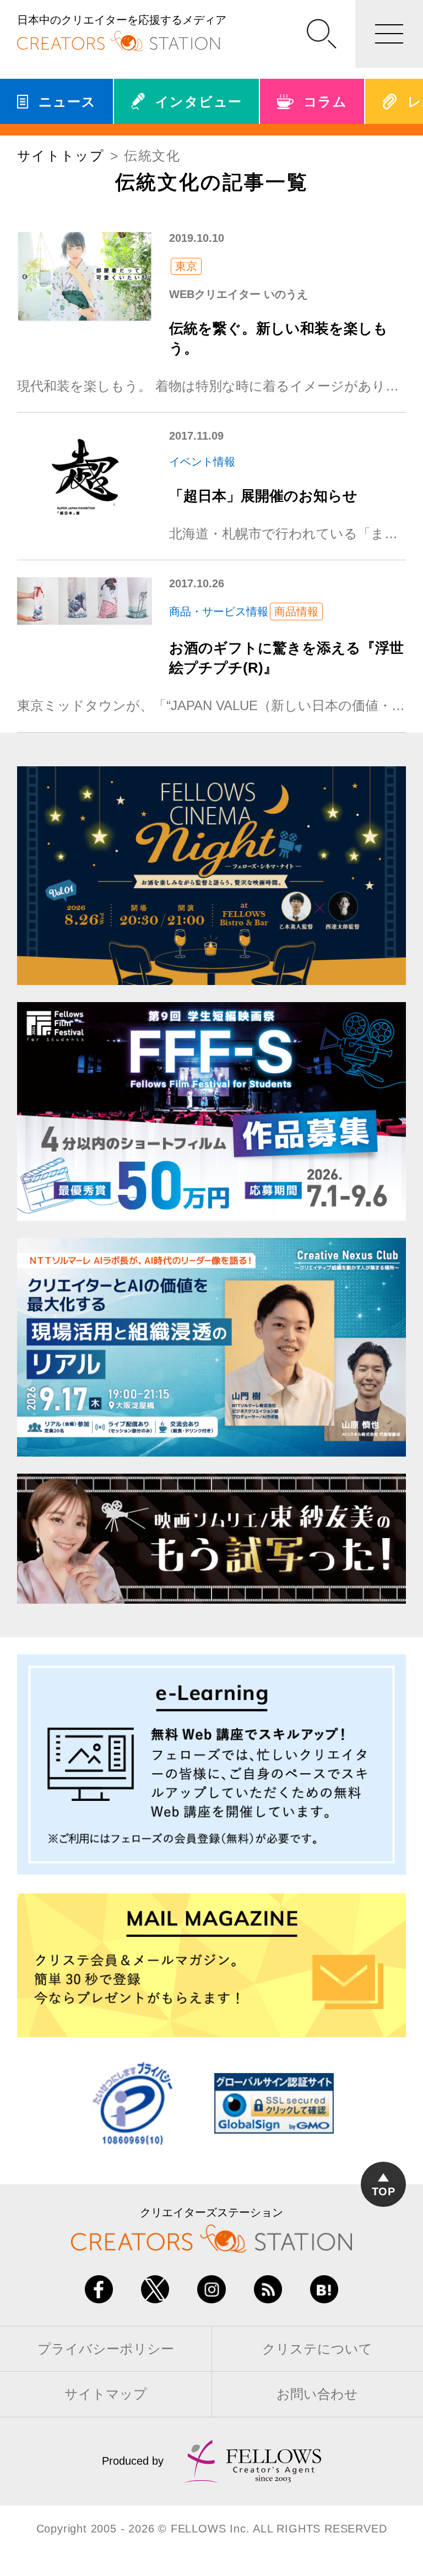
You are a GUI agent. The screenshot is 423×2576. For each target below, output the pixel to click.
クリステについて (317, 2349)
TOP (384, 2191)
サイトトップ (61, 156)
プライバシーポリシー (106, 2349)
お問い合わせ (317, 2394)
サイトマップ (106, 2394)
